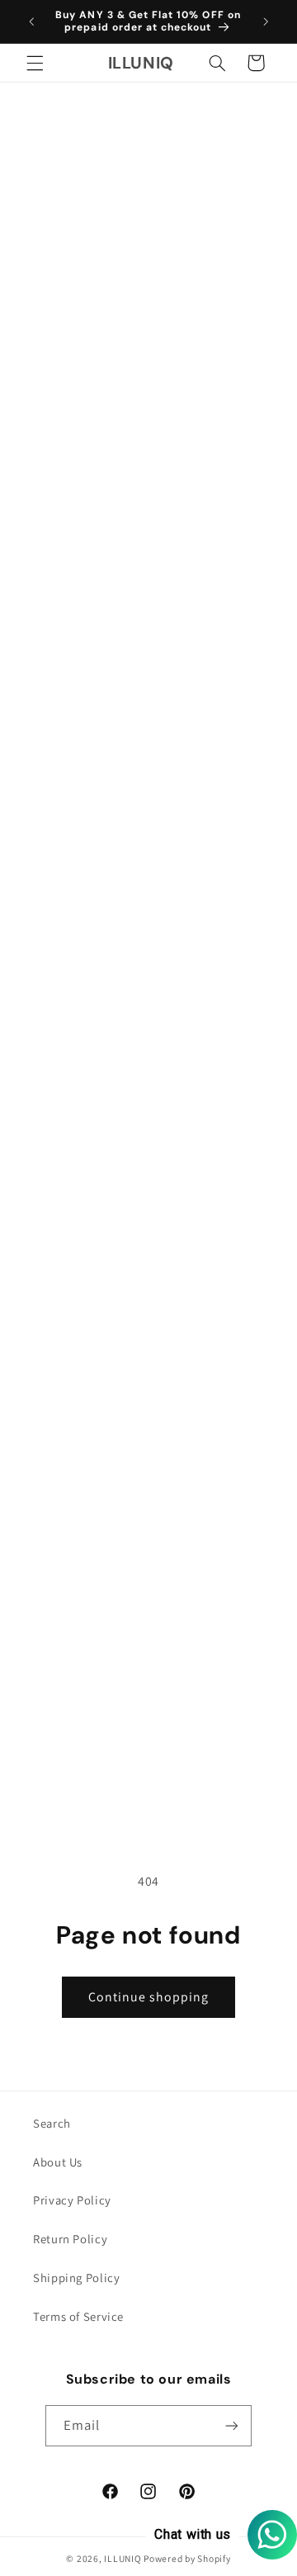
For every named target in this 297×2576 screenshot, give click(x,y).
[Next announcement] (266, 21)
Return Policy (70, 2239)
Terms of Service (78, 2316)
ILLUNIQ (123, 2558)
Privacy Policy (72, 2200)
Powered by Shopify (187, 2558)
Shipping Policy (76, 2278)
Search (52, 2123)
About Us (58, 2162)
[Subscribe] (232, 2425)
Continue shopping (149, 1997)
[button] (35, 63)
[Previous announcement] (31, 21)
